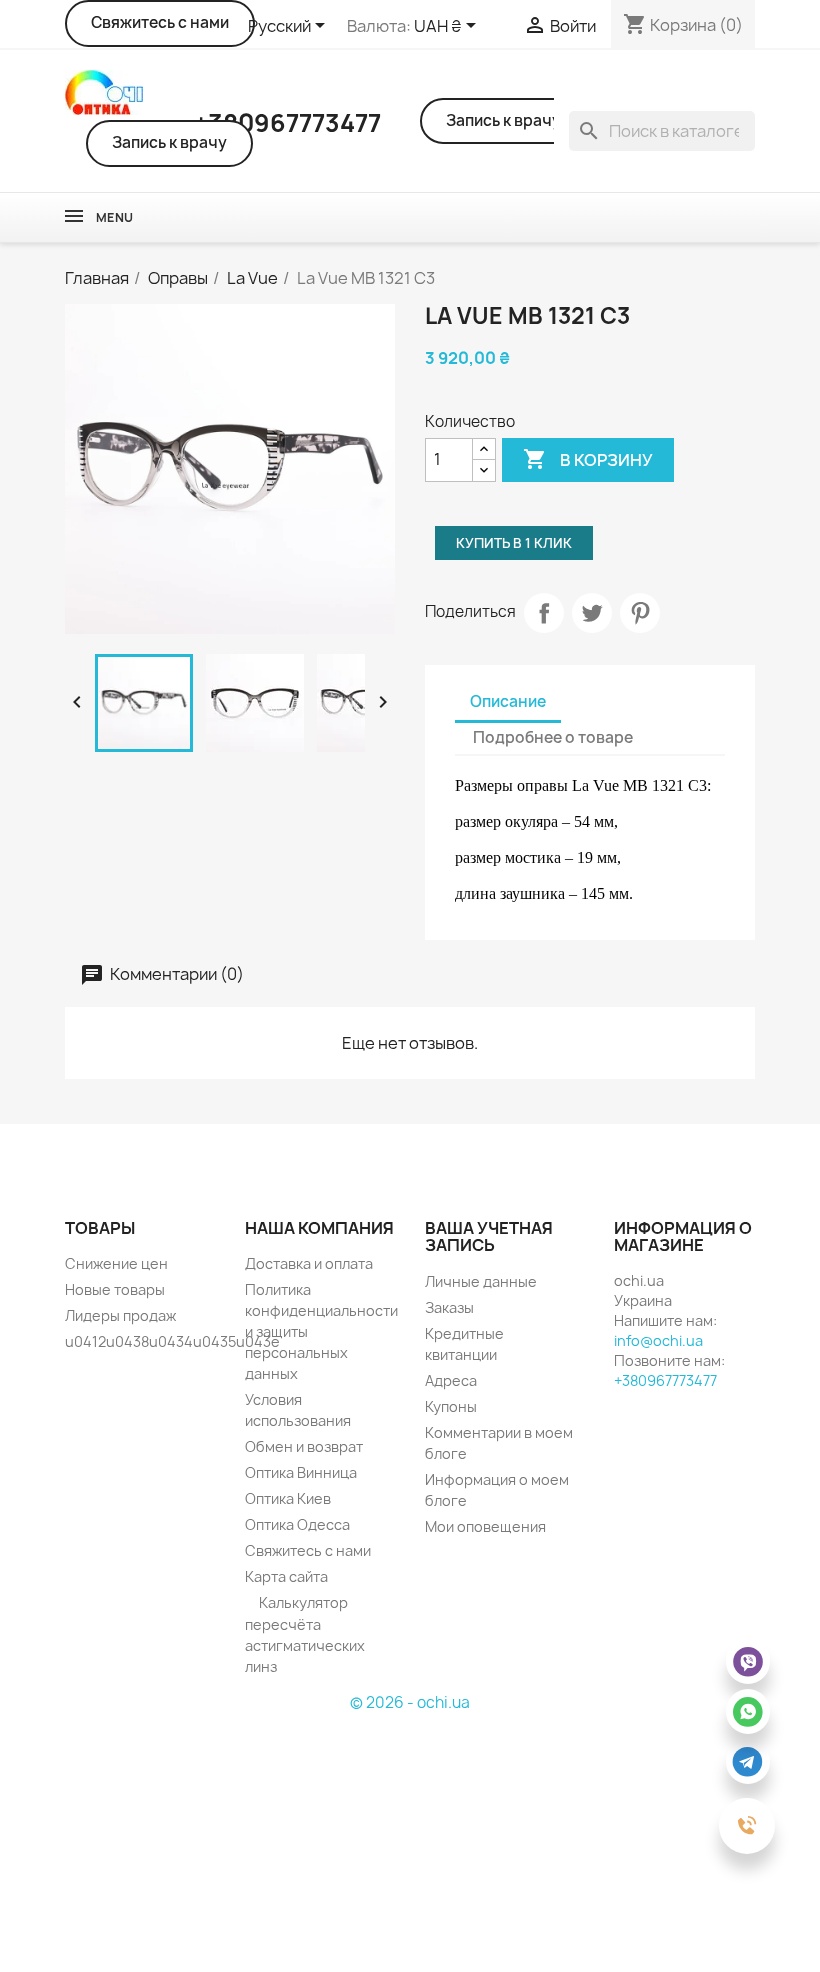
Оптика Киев (288, 1498)
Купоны (451, 1406)
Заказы (449, 1307)
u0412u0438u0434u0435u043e (172, 1341)
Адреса (451, 1380)
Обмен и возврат (304, 1446)
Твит (592, 613)
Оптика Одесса (297, 1524)
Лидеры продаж (120, 1315)
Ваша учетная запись (489, 1237)
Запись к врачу (169, 142)
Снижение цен (116, 1263)
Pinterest (640, 613)
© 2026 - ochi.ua (410, 1702)
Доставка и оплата (309, 1263)
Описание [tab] (508, 701)
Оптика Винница (301, 1472)
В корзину (588, 459)
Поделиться (544, 613)
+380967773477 (665, 1380)
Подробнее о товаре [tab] (553, 737)
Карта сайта (286, 1576)
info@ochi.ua (658, 1340)
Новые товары (115, 1289)
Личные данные (481, 1281)
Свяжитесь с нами (160, 22)
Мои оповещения (485, 1526)
